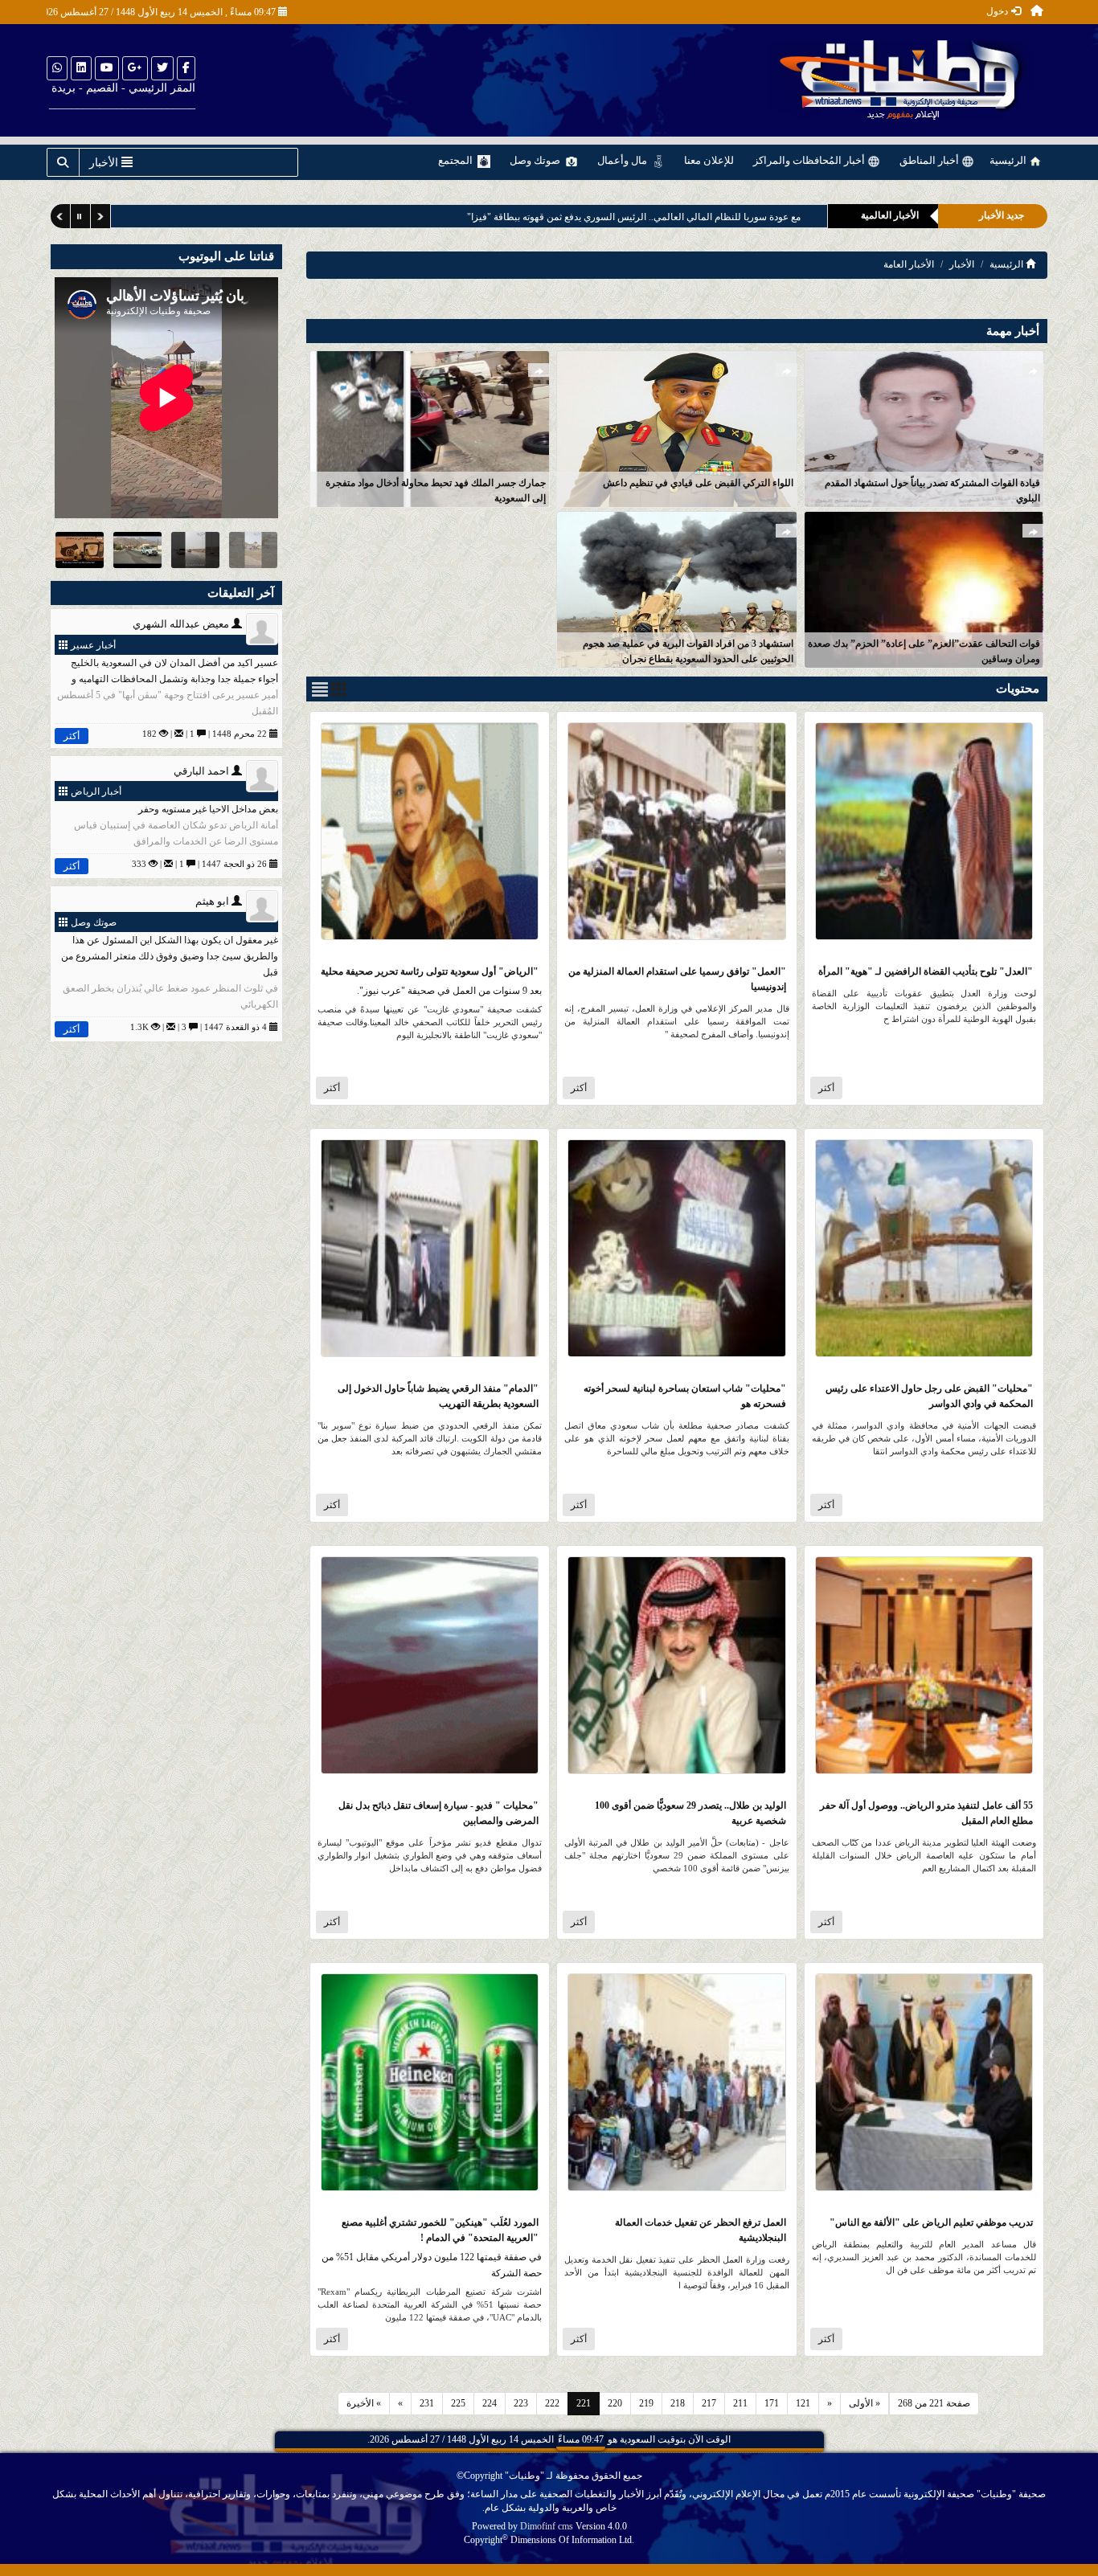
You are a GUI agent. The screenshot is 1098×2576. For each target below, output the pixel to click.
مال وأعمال (623, 160)
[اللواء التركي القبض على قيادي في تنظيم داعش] (676, 428)
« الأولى (864, 2403)
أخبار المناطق (930, 160)
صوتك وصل (536, 160)
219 (646, 2403)
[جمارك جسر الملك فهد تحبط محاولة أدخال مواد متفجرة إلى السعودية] (430, 428)
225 (458, 2403)
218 (678, 2403)
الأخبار (962, 264)
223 (521, 2403)
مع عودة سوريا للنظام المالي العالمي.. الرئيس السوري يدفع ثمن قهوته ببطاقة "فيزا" (634, 217)
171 (772, 2403)
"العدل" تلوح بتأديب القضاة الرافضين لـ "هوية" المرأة (926, 971)
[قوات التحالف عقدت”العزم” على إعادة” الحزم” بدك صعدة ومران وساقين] (924, 589)
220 (615, 2403)
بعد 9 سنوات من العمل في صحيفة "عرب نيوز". (449, 991)
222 (552, 2403)
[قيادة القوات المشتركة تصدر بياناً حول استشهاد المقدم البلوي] (924, 428)
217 (709, 2403)
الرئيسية (1009, 160)
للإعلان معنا (709, 160)
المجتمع (457, 160)
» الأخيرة (364, 2403)
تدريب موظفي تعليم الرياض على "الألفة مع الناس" (931, 2222)
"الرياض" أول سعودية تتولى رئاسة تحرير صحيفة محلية (430, 971)
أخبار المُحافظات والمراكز (810, 160)
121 (803, 2403)
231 (427, 2403)
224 (490, 2403)
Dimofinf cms (547, 2526)
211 (740, 2403)
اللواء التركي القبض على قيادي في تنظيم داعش (698, 483)
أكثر (826, 1088)
